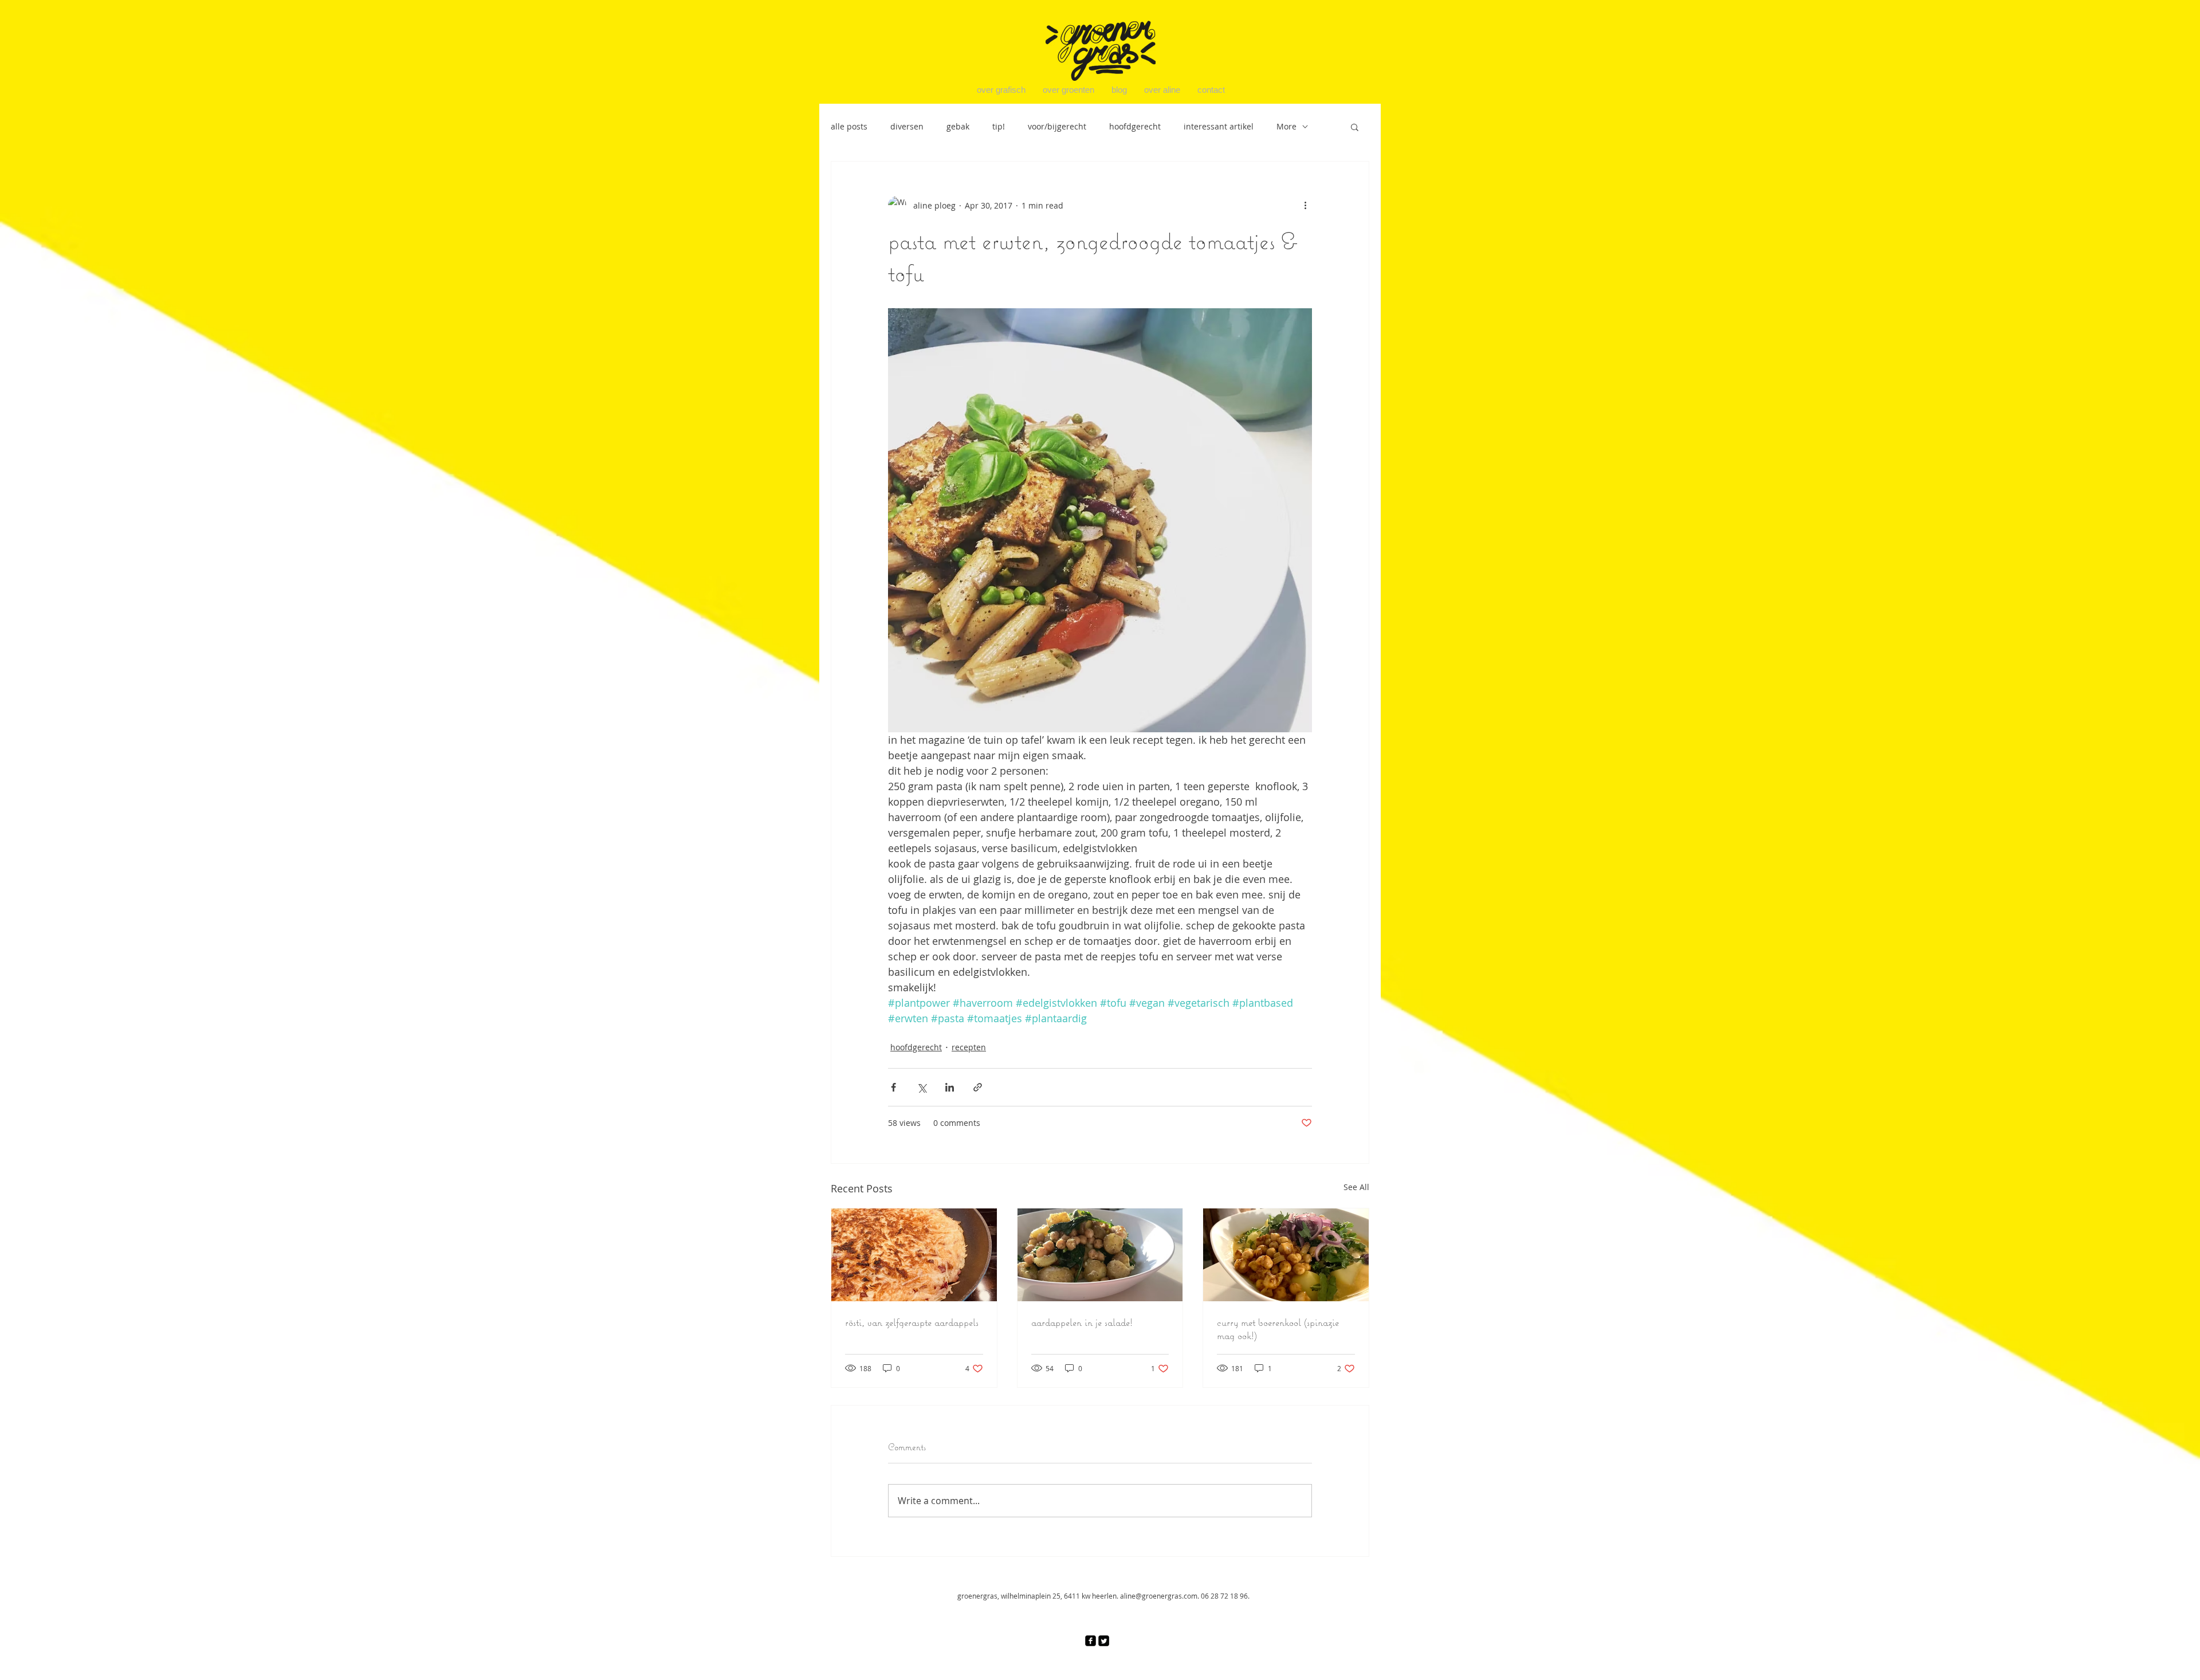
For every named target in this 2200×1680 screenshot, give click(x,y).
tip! (999, 126)
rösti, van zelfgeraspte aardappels (912, 1322)
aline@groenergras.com (1159, 1596)
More (1286, 126)
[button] (1355, 127)
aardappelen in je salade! (1082, 1322)
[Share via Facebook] (893, 1087)
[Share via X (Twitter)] (922, 1087)
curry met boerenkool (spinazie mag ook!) (1278, 1329)
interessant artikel (1219, 126)
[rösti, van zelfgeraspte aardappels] (914, 1255)
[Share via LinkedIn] (950, 1087)
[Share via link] (978, 1087)
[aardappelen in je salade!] (1100, 1255)
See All (1356, 1187)
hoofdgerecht (1135, 126)
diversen (907, 126)
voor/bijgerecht (1057, 126)
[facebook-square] (1091, 1641)
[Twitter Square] (1104, 1641)
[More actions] (1305, 205)
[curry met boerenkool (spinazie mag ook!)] (1286, 1255)
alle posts (849, 126)
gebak (958, 126)
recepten (969, 1047)
